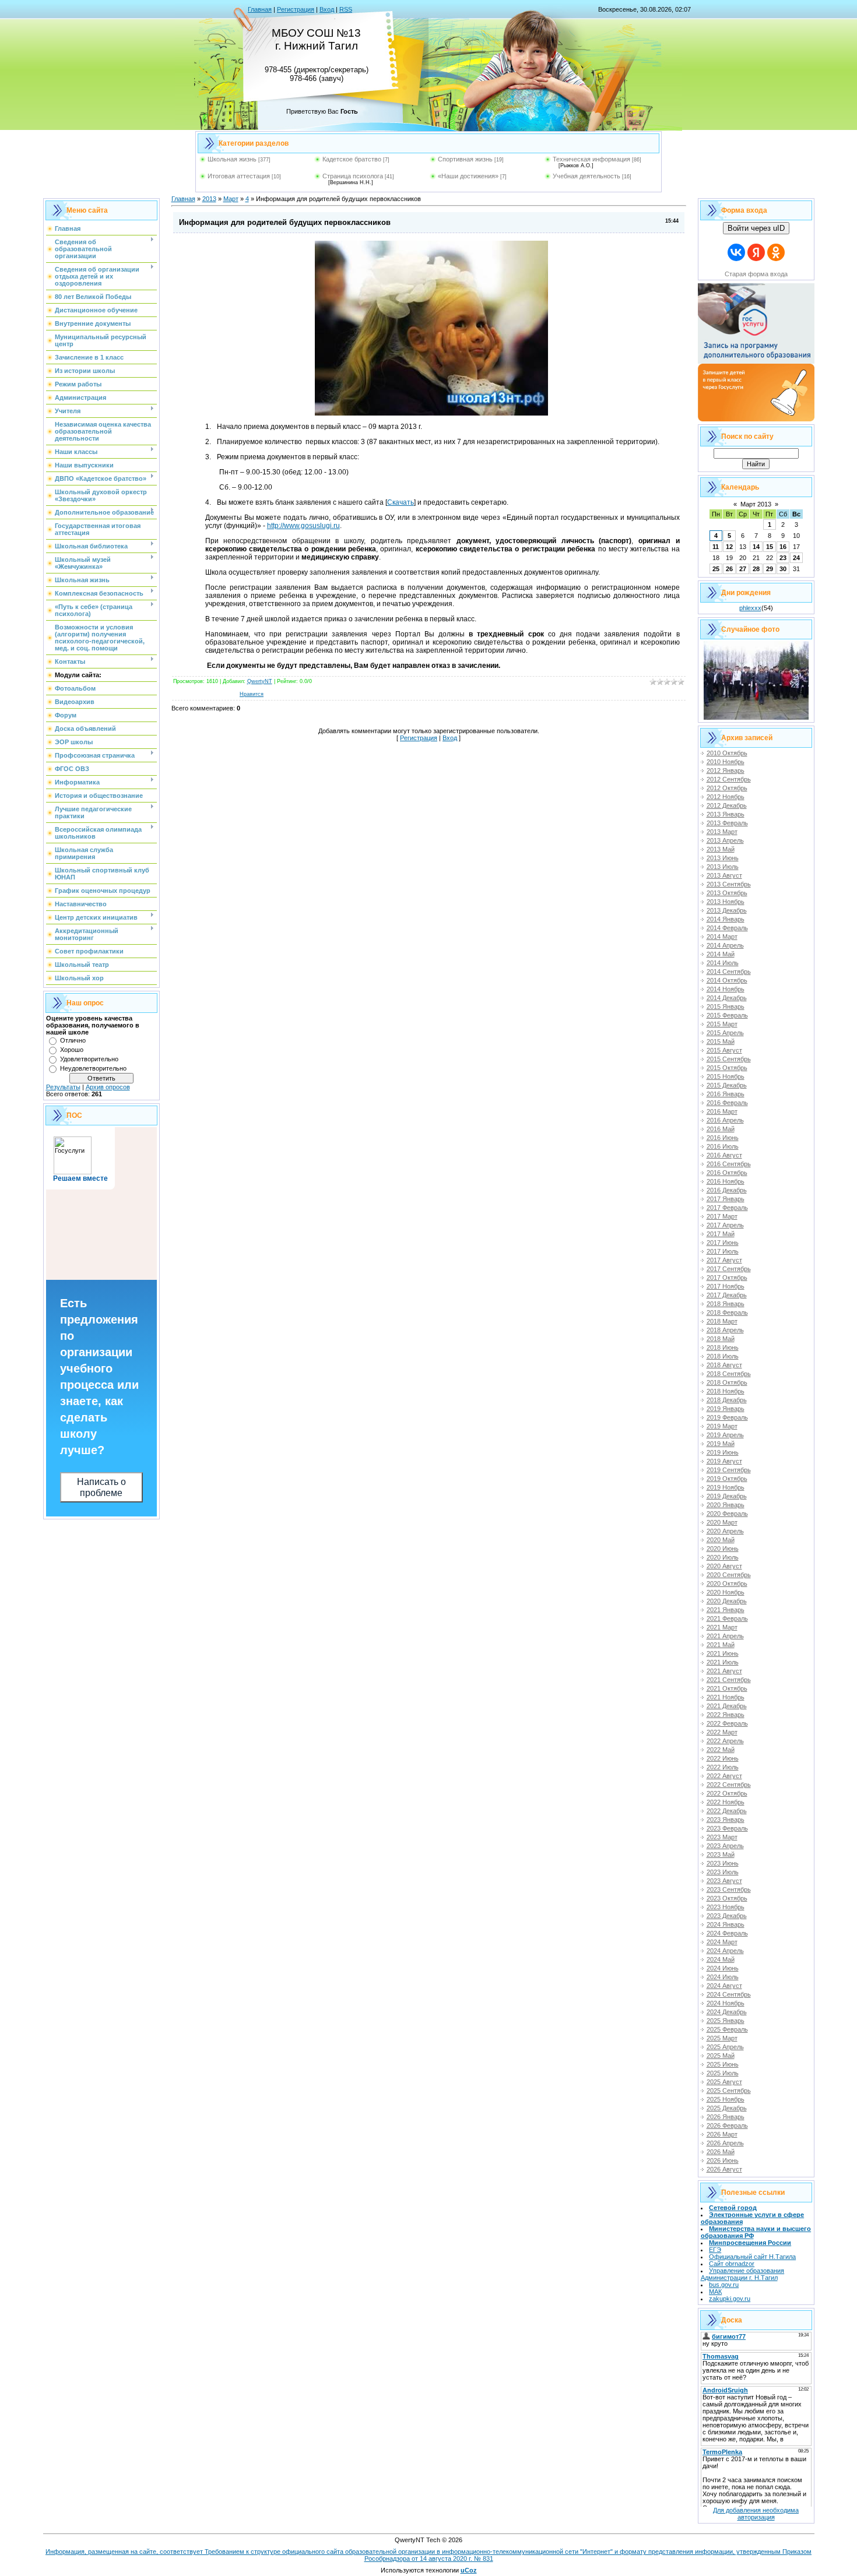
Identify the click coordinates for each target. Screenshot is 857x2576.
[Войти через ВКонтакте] (736, 252)
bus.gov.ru (724, 2285)
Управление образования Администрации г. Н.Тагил (743, 2274)
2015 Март (722, 1024)
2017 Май (721, 1234)
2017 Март (722, 1216)
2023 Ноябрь (726, 1907)
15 (770, 547)
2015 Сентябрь (729, 1059)
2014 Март (722, 937)
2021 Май (721, 1645)
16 (783, 547)
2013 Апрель (725, 840)
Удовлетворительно (89, 1059)
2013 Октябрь (727, 893)
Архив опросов (108, 1087)
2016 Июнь (723, 1138)
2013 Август (724, 875)
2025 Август (724, 2082)
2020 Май (721, 1540)
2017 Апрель (725, 1225)
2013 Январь (726, 814)
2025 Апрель (725, 2047)
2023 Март (722, 1837)
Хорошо (72, 1050)
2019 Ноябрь (726, 1487)
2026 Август (724, 2169)
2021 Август (724, 1671)
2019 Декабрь (727, 1496)
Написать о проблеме (101, 1487)
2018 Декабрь (727, 1400)
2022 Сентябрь (729, 1785)
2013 (209, 199)
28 (756, 569)
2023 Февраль (727, 1828)
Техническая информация (591, 159)
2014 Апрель (725, 945)
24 (796, 558)
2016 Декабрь (727, 1190)
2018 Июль (723, 1356)
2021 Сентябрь (729, 1680)
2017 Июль (723, 1251)
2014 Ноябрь (726, 989)
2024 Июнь (723, 1968)
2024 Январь (726, 1924)
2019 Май (721, 1444)
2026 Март (722, 2134)
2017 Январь (726, 1199)
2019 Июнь (723, 1452)
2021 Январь (726, 1610)
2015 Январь (726, 1007)
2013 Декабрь (727, 910)
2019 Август (724, 1461)
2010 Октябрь (727, 753)
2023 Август (724, 1881)
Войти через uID (756, 228)
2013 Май (721, 849)
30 (783, 569)
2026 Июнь (723, 2160)
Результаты (63, 1087)
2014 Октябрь (727, 980)
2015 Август (724, 1050)
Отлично (73, 1040)
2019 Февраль (727, 1417)
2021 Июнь (723, 1653)
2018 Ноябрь (726, 1391)
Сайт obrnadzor (732, 2264)
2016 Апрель (725, 1120)
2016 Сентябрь (729, 1164)
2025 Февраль (727, 2029)
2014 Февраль (727, 928)
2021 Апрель (725, 1636)
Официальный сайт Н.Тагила (752, 2257)
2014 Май (721, 954)
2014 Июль (723, 963)
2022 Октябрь (727, 1793)
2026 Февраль (727, 2125)
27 (743, 569)
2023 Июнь (723, 1863)
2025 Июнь (723, 2064)
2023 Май (721, 1854)
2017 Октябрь (727, 1278)
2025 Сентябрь (729, 2091)
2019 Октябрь (727, 1479)
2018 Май (721, 1339)
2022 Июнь (723, 1758)
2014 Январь (726, 919)
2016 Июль (723, 1146)
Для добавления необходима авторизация (756, 2514)
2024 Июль (723, 1977)
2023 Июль (723, 1872)
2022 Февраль (727, 1723)
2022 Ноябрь (726, 1802)
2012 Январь (726, 770)
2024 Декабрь (727, 2012)
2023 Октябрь (727, 1898)
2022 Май (721, 1750)
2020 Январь (726, 1505)
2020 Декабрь (727, 1601)
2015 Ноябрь (726, 1076)
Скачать (401, 502)
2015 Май (721, 1041)
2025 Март (722, 2038)
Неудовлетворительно (93, 1068)
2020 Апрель (725, 1531)
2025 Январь (726, 2021)
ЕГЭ (715, 2250)
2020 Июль (723, 1557)
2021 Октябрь (727, 1688)
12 (729, 547)
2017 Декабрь (727, 1295)
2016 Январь (726, 1094)
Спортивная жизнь (465, 159)
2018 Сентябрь (729, 1374)
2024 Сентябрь (729, 1994)
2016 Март (722, 1111)
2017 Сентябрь (729, 1269)
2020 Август (724, 1566)
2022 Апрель (725, 1741)
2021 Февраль (727, 1618)
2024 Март (722, 1942)
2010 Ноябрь (726, 762)
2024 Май (721, 1959)
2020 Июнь (723, 1549)
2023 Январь (726, 1820)
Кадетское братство (352, 159)
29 (770, 569)
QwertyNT (260, 681)
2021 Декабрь (727, 1706)
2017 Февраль (727, 1208)
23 (783, 558)
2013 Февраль (727, 823)
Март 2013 (756, 504)
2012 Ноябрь (726, 797)
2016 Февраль (727, 1103)
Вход (327, 9)
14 (756, 547)
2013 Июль (723, 867)
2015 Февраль (727, 1015)
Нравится (252, 694)
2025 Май (721, 2056)
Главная (260, 9)
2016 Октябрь (727, 1173)
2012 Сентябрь (729, 779)
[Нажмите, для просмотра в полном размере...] (431, 413)
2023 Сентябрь (729, 1889)
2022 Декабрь (727, 1811)
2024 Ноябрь (726, 2003)
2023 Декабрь (727, 1916)
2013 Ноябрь (726, 902)
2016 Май (721, 1129)
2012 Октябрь (727, 788)
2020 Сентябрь (729, 1575)
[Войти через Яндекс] (756, 252)
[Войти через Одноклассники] (776, 252)
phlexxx (750, 608)
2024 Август (724, 1986)
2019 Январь (726, 1409)
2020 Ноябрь (726, 1592)
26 (729, 569)
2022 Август (724, 1776)
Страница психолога (353, 176)
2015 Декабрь (727, 1085)
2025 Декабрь (727, 2108)
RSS (346, 9)
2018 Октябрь (727, 1382)
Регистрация (296, 9)
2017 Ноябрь (726, 1286)
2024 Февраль (727, 1933)
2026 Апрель (725, 2143)
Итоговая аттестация (239, 176)
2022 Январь (726, 1715)
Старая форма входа (756, 274)
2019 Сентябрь (729, 1470)
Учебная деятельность (586, 176)
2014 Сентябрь (729, 972)
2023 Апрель (725, 1846)
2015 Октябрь (727, 1068)
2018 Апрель (725, 1330)
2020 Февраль (727, 1514)
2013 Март (722, 832)
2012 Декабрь (727, 805)
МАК (715, 2292)
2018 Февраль (727, 1312)
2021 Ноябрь (726, 1697)
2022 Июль (723, 1767)
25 (716, 569)
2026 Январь (726, 2117)
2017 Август (724, 1260)
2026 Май (721, 2152)
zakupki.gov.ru (730, 2299)
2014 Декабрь (727, 998)
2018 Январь (726, 1304)
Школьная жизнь (232, 159)
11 (716, 547)
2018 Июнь (723, 1347)
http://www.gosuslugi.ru (303, 526)
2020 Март (722, 1522)
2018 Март (722, 1321)
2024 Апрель (725, 1951)
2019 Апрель (725, 1435)
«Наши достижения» (468, 176)
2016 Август (724, 1155)
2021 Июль (723, 1662)
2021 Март (722, 1627)
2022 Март (722, 1732)
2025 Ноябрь (726, 2099)
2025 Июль (723, 2073)
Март (231, 199)
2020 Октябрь (727, 1583)
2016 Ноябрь (726, 1181)
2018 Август (724, 1365)
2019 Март (722, 1426)
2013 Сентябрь (729, 884)
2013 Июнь (723, 858)
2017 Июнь (723, 1243)
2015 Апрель (725, 1033)
